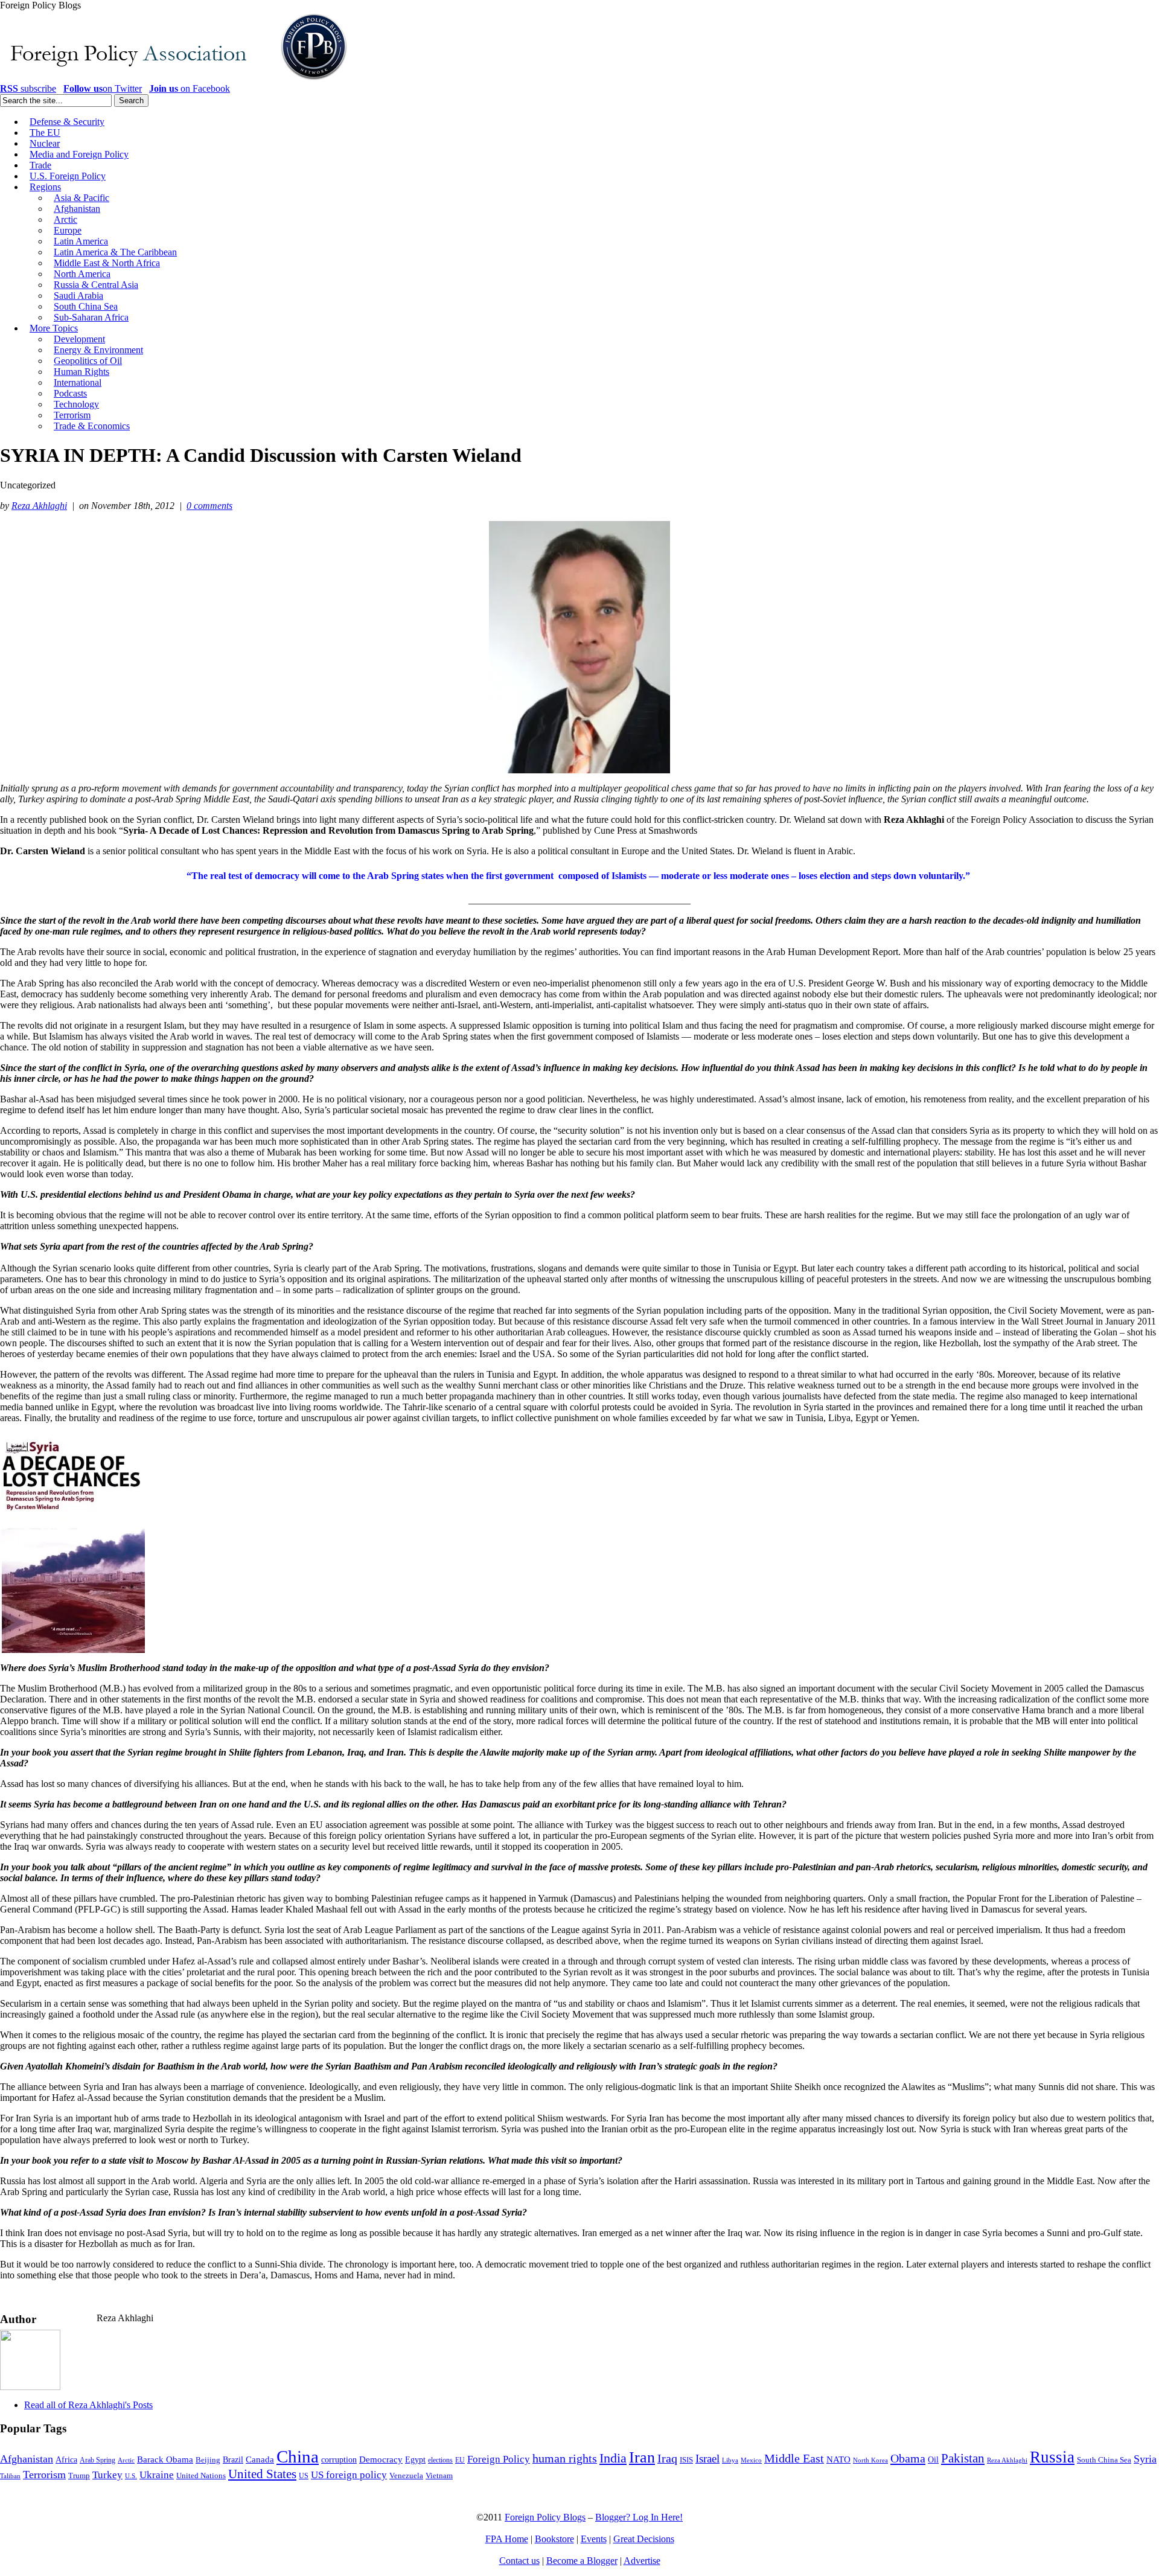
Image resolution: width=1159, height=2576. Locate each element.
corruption (339, 2460)
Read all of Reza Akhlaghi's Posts (88, 2405)
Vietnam (439, 2476)
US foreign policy (349, 2475)
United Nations (201, 2476)
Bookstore (554, 2539)
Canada (260, 2459)
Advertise (642, 2561)
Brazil (233, 2460)
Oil (933, 2459)
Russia (1052, 2457)
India (613, 2458)
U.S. (131, 2476)
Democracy (381, 2459)
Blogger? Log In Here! (639, 2517)
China (298, 2456)
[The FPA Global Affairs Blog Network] (176, 80)
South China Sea (1104, 2460)
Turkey (107, 2475)
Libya (730, 2460)
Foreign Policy (499, 2459)
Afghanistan (27, 2459)
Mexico (751, 2460)
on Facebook (190, 88)
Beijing (208, 2460)
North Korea (870, 2460)
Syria (1145, 2459)
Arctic (126, 2460)
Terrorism (44, 2475)
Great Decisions (644, 2539)
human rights (565, 2459)
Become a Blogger (582, 2561)
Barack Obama (165, 2459)
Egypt (415, 2459)
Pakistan (963, 2458)
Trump (79, 2475)
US (304, 2476)
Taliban (10, 2476)
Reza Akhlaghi (39, 506)
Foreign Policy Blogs (545, 2517)
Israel (707, 2459)
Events (594, 2539)
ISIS (686, 2460)
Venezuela (406, 2475)
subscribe (28, 88)
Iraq (667, 2458)
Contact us (519, 2561)
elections (440, 2460)
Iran (642, 2457)
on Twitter (103, 88)
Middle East (794, 2459)
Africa (66, 2460)
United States (262, 2474)
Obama (908, 2458)
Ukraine (157, 2475)
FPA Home (507, 2539)
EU (460, 2460)
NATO (838, 2459)
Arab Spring (97, 2460)
